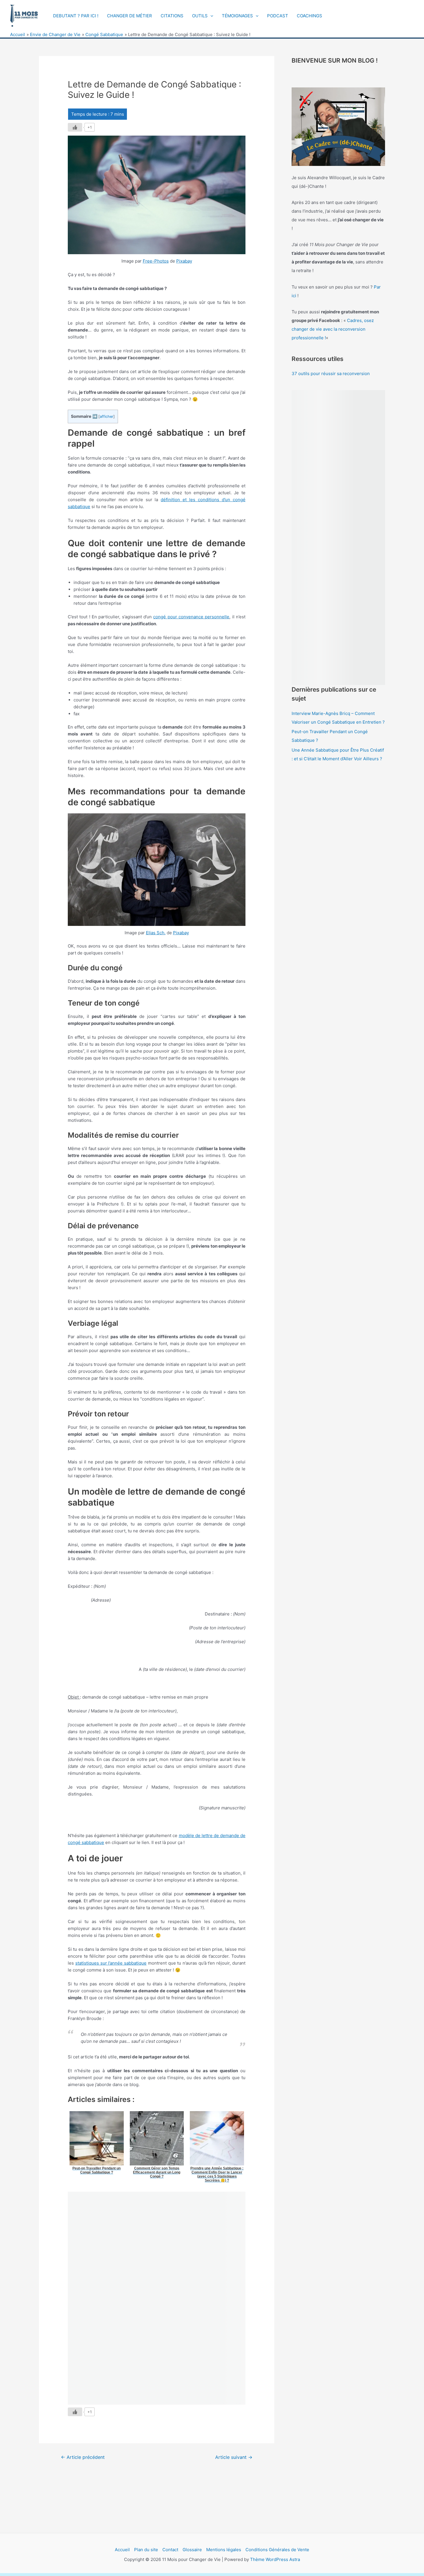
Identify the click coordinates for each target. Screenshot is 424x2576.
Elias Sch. (156, 933)
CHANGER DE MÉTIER (130, 16)
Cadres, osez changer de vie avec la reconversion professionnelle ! (333, 329)
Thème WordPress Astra (275, 2559)
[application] (210, 16)
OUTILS (200, 16)
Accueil (122, 2550)
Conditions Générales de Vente (277, 2550)
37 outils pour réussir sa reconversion (331, 374)
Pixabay (184, 261)
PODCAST (278, 16)
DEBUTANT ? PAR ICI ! (76, 16)
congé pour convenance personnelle (191, 617)
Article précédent (83, 2457)
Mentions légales (224, 2550)
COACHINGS (309, 16)
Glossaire (192, 2550)
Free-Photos (156, 261)
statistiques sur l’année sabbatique (111, 1963)
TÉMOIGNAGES (237, 16)
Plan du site (146, 2550)
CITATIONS (172, 16)
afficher (107, 416)
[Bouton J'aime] (75, 127)
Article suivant (234, 2457)
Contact (170, 2550)
